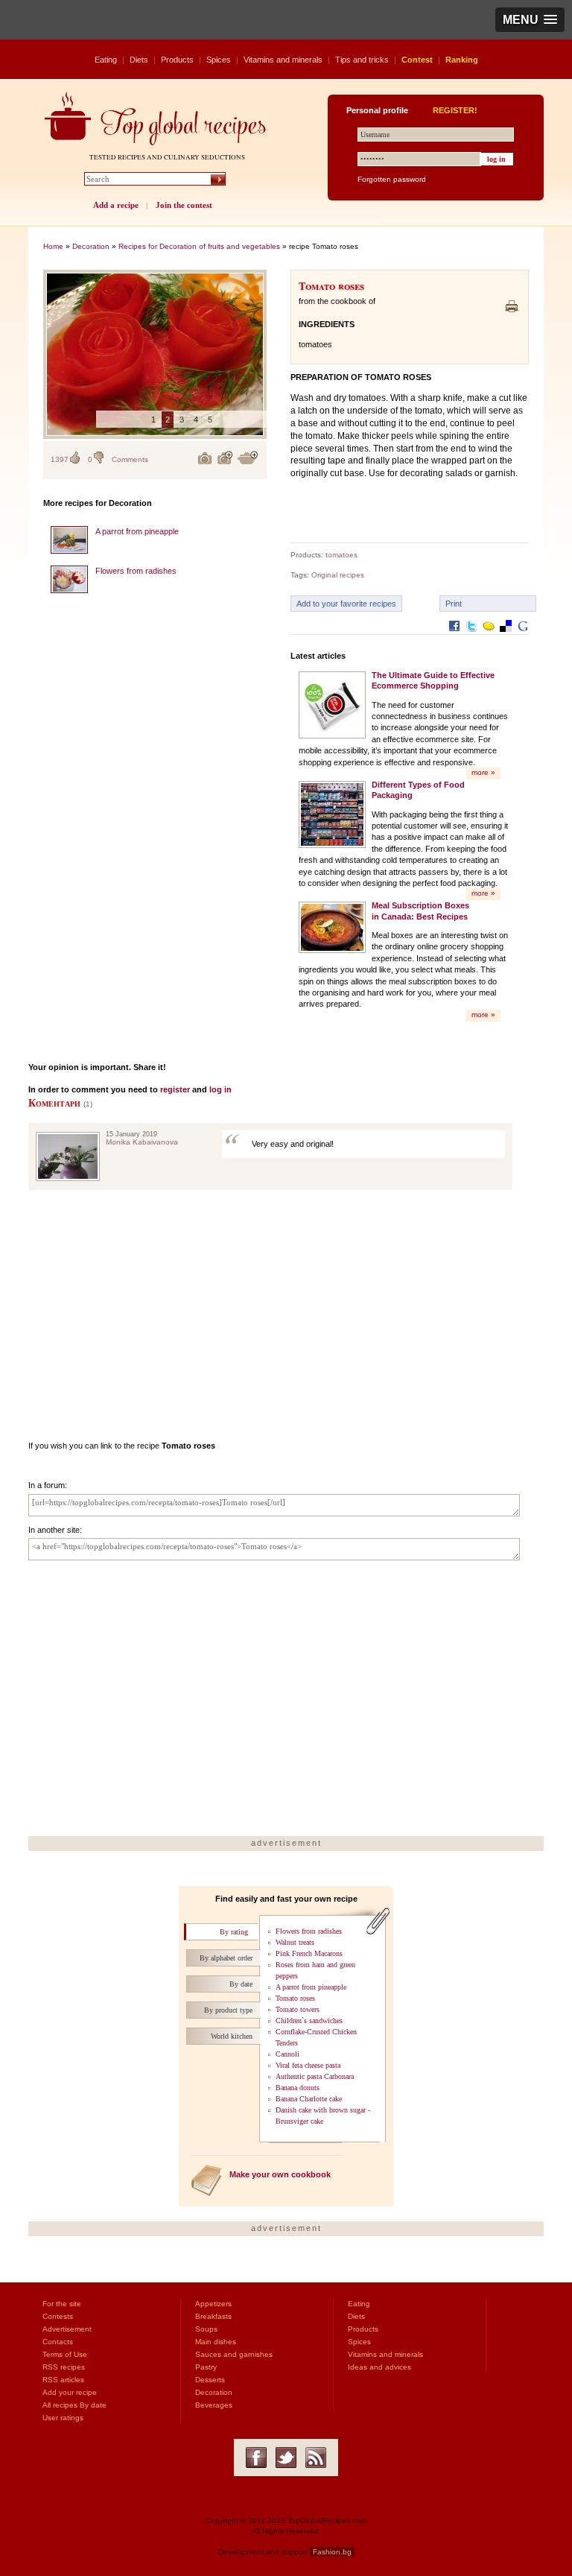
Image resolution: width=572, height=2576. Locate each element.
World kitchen (232, 2036)
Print (454, 604)
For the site (62, 2304)
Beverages (214, 2405)
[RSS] (316, 2458)
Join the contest (184, 205)
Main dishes (216, 2342)
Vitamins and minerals (283, 60)
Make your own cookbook (280, 2174)
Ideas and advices (379, 2367)
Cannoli (287, 2054)
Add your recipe (70, 2392)
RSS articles (63, 2380)
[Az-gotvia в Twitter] (286, 2458)
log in (220, 1089)
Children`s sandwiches (309, 2020)
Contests (58, 2316)
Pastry (206, 2367)
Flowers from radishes (136, 571)
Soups (206, 2329)
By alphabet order (226, 1958)
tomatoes (341, 555)
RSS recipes (64, 2367)
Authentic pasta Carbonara (315, 2076)
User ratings (63, 2418)
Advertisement (67, 2329)
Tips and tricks (362, 60)
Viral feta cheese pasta (308, 2065)
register (175, 1089)
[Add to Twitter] (471, 637)
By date (241, 1984)
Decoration (91, 246)
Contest (417, 60)
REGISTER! (455, 110)
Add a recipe (116, 205)
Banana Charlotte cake (309, 2099)
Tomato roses (295, 1998)
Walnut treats (295, 1942)
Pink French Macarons (309, 1953)
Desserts (210, 2380)
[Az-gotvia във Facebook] (256, 2458)
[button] (530, 20)
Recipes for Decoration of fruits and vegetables (199, 246)
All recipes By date (74, 2405)
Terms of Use (65, 2354)
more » (483, 772)
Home (53, 246)
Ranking (462, 60)
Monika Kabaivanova (142, 1142)
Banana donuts (298, 2088)
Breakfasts (213, 2316)
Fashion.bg (332, 2552)
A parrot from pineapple (137, 531)
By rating (234, 1932)
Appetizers (213, 2304)
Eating (106, 60)
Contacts (58, 2342)
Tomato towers (298, 2009)
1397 (60, 459)
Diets (139, 60)
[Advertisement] (155, 823)
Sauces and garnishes (234, 2354)
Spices (219, 60)
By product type (228, 2010)
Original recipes (338, 575)
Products (177, 60)
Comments (130, 459)
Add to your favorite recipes (346, 604)
